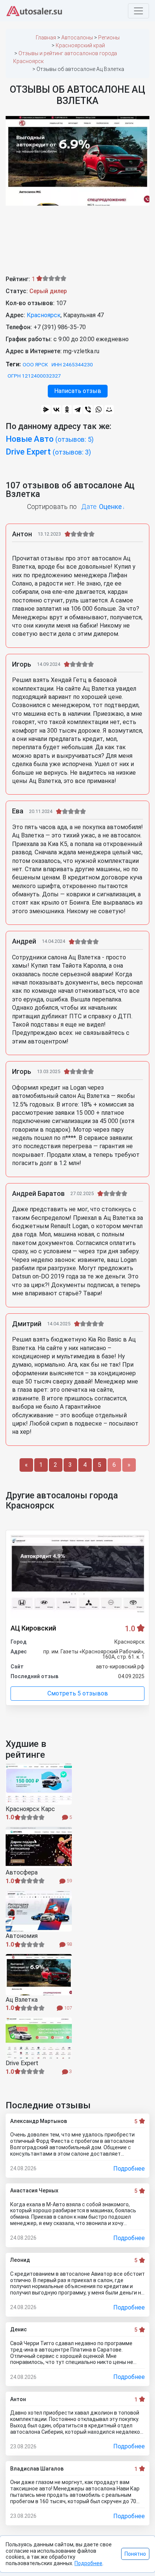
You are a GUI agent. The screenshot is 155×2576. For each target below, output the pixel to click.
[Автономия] (39, 1911)
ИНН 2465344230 (72, 364)
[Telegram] (77, 410)
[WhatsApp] (99, 410)
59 (69, 1881)
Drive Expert (48, 452)
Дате (89, 507)
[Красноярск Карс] (39, 1784)
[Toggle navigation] (138, 11)
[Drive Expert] (39, 2038)
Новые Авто (50, 439)
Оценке (110, 507)
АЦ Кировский (33, 1628)
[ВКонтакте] (56, 410)
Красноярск (44, 315)
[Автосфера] (39, 1847)
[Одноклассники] (67, 410)
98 (69, 1944)
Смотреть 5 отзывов (78, 1693)
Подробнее (129, 2169)
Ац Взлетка (22, 2000)
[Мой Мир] (109, 410)
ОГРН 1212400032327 (34, 376)
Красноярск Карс (30, 1809)
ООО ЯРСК (35, 364)
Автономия (22, 1936)
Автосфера (22, 1873)
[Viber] (88, 410)
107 (67, 2008)
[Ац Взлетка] (39, 1975)
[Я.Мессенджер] (46, 410)
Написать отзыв (78, 391)
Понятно (135, 2554)
